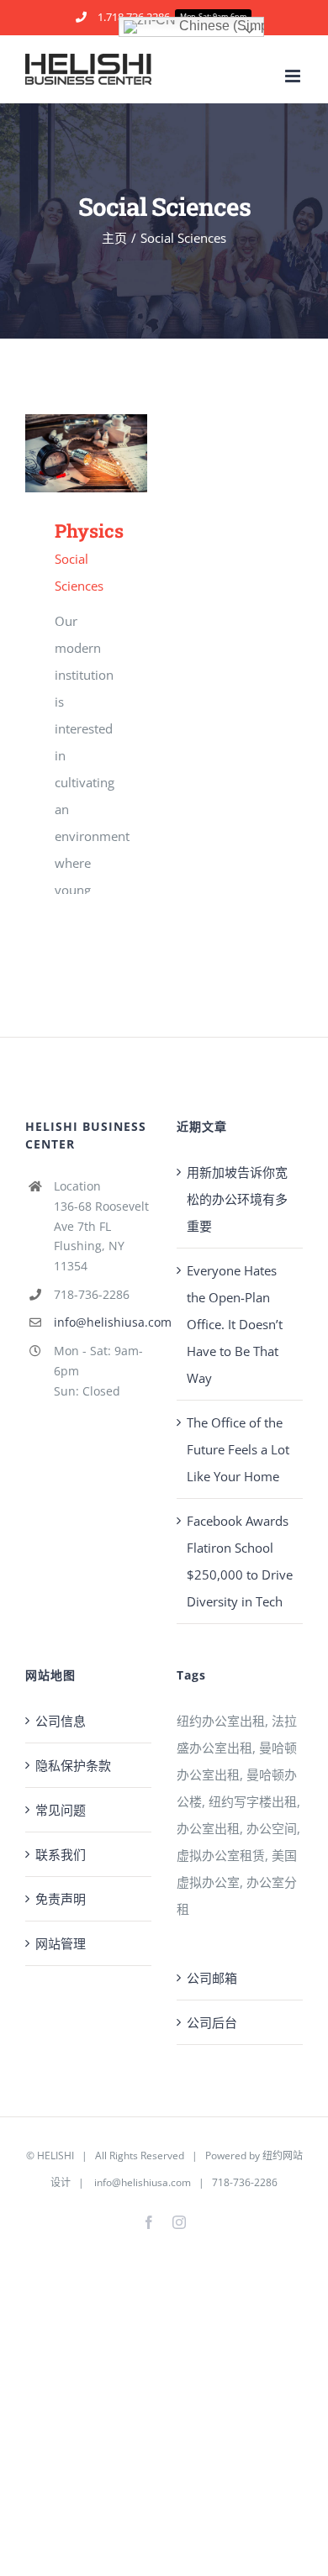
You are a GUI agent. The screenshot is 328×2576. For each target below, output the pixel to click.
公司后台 (212, 2022)
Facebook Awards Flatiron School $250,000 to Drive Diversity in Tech (240, 1561)
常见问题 (61, 1810)
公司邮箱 (212, 1978)
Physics (62, 453)
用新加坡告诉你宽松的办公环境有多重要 (237, 1199)
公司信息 (61, 1721)
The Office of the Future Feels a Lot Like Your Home (238, 1449)
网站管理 (61, 1943)
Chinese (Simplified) (220, 26)
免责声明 (61, 1899)
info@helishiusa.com (103, 1322)
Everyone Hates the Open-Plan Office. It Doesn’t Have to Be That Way (235, 1324)
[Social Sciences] (86, 453)
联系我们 (61, 1854)
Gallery (111, 453)
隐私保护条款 (73, 1765)
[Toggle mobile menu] (294, 76)
